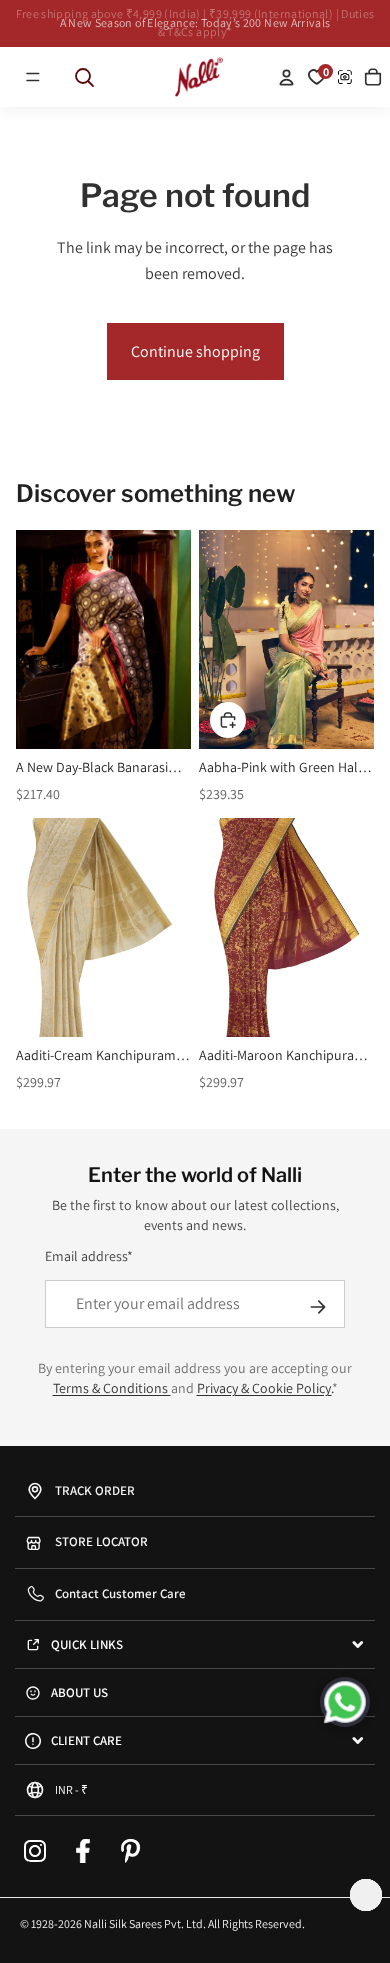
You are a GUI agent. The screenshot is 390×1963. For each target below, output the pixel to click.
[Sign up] (318, 1307)
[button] (33, 77)
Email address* (89, 1256)
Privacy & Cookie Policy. (264, 1388)
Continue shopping (195, 351)
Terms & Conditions (112, 1388)
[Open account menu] (286, 77)
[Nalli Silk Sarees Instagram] (35, 1851)
